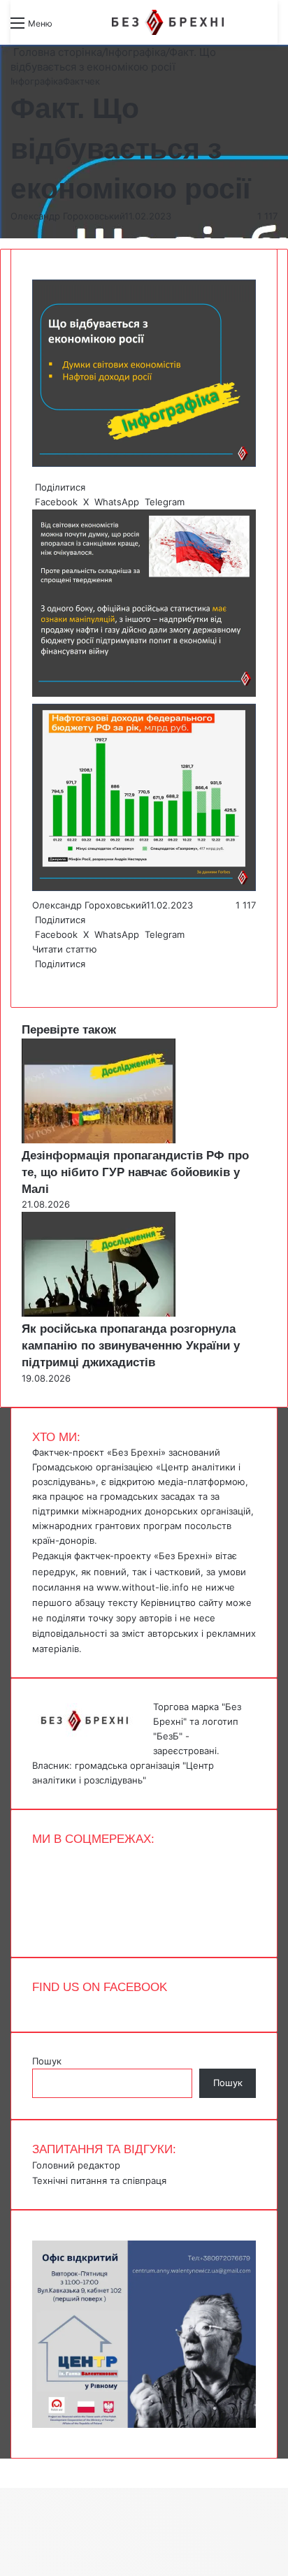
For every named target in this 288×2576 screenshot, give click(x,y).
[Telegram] (42, 978)
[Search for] (70, 28)
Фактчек (81, 81)
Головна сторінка (56, 52)
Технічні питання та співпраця (99, 2180)
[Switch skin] (94, 28)
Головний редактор (76, 2165)
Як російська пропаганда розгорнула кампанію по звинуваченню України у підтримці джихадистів (131, 1346)
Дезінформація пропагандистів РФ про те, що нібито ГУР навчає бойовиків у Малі (135, 1172)
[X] (36, 978)
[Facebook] (34, 978)
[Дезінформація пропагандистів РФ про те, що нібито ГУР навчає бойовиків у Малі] (99, 1140)
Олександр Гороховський (67, 216)
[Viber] (45, 978)
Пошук (47, 2061)
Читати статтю (66, 949)
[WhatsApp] (39, 978)
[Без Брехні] (168, 22)
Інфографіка (136, 52)
